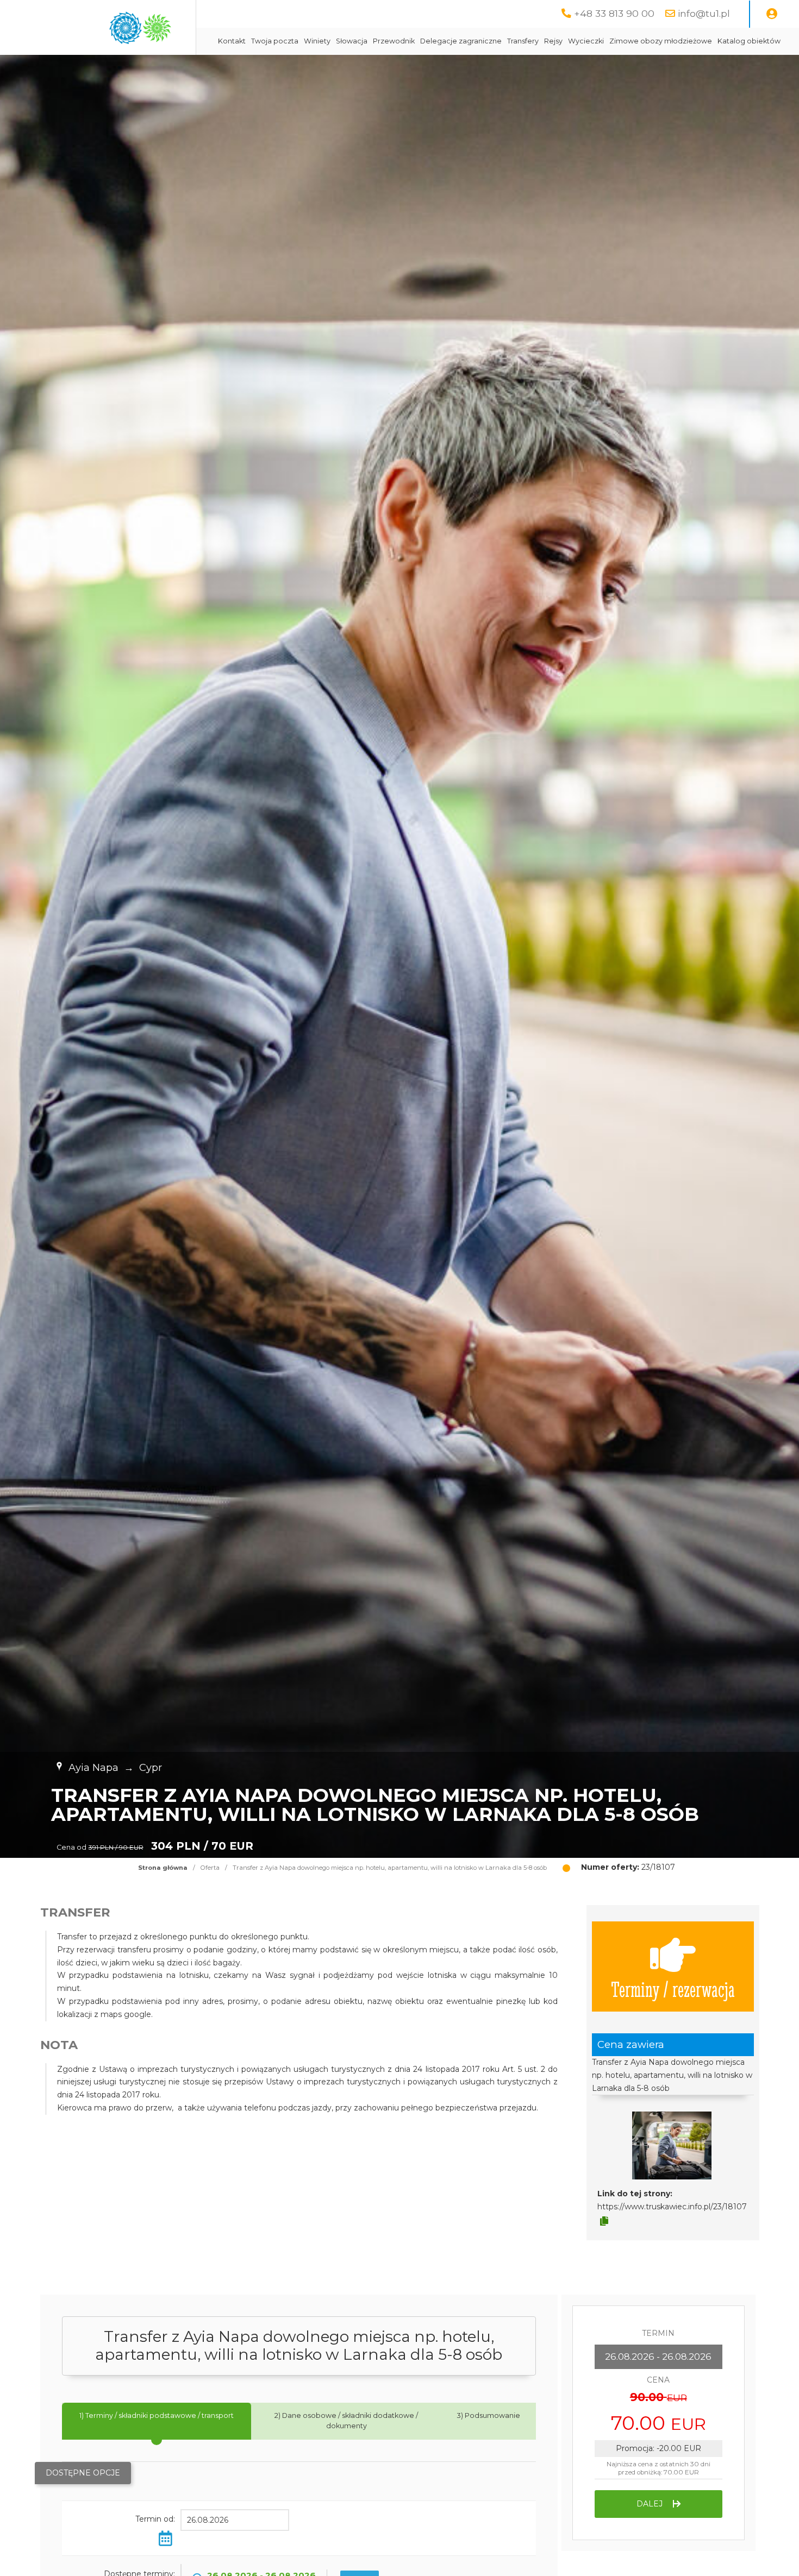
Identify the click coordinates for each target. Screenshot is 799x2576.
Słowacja (352, 41)
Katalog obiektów (749, 41)
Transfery (523, 41)
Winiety (317, 41)
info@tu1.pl (704, 13)
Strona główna (163, 1868)
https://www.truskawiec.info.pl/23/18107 (672, 2207)
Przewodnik (394, 41)
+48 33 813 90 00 (614, 13)
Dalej (651, 2504)
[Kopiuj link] (604, 2221)
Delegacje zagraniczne (461, 41)
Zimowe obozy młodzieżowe (661, 41)
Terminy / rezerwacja (673, 1988)
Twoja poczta (275, 41)
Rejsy (553, 41)
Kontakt (232, 41)
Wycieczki (586, 41)
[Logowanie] (772, 14)
